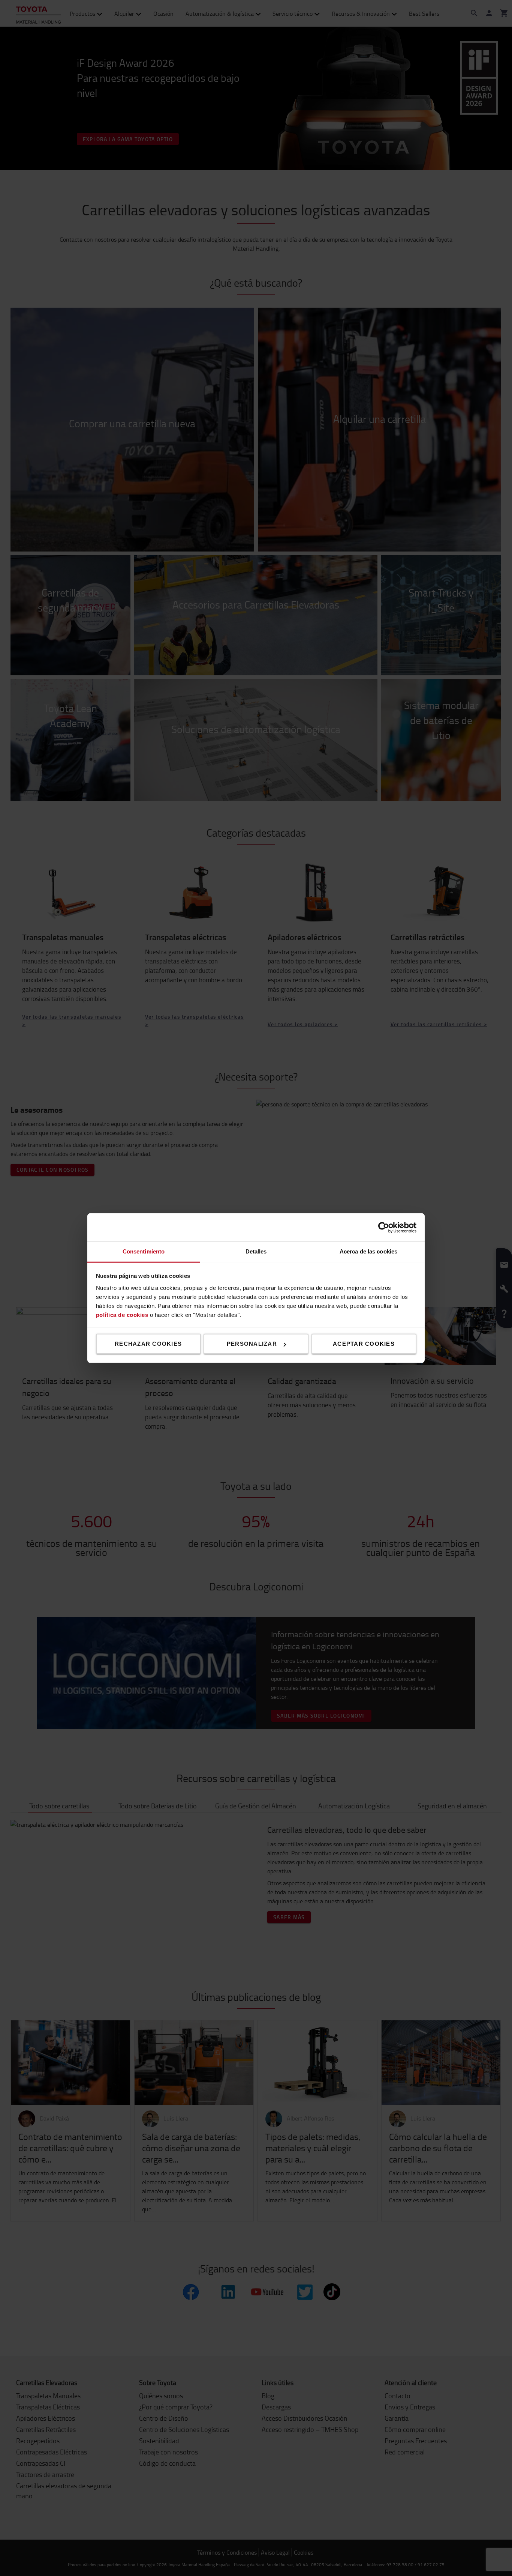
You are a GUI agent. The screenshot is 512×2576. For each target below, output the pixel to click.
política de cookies (122, 1314)
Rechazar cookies (148, 1344)
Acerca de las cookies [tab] (368, 1251)
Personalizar (252, 1344)
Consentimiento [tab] (144, 1251)
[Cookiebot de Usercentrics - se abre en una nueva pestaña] (384, 1227)
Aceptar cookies (364, 1344)
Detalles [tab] (256, 1251)
